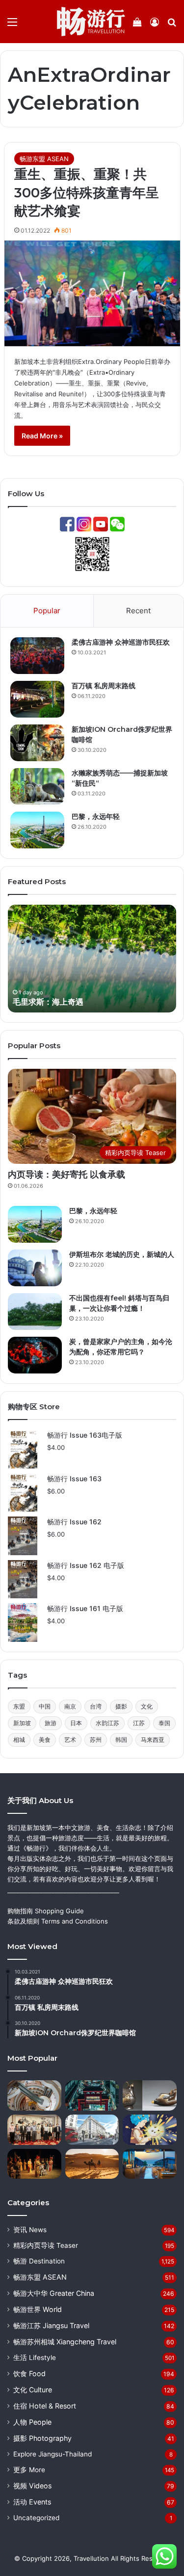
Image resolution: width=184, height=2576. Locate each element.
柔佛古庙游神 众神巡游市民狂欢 (121, 642)
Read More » (42, 436)
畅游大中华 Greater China (54, 2293)
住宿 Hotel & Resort (45, 2406)
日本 (76, 1723)
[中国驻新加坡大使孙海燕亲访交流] (34, 2130)
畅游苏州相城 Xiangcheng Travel (65, 2342)
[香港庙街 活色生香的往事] (92, 2095)
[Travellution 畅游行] (91, 22)
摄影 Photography (42, 2438)
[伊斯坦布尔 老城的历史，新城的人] (35, 1268)
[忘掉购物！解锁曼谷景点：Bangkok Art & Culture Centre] (34, 2095)
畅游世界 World (38, 2309)
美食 (45, 1740)
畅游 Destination (39, 2261)
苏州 (96, 1740)
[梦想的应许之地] (150, 2164)
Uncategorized (36, 2518)
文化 (147, 1706)
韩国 (121, 1740)
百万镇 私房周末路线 (104, 686)
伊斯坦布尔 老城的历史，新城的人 (122, 1254)
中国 (45, 1706)
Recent (138, 611)
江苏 (139, 1723)
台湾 (96, 1706)
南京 (70, 1706)
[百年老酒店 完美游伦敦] (92, 2130)
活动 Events (32, 2502)
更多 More (29, 2470)
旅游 (51, 1723)
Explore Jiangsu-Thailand (53, 2454)
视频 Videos (32, 2486)
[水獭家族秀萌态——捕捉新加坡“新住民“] (37, 786)
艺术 (70, 1740)
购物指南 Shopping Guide (46, 1911)
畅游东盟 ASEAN (44, 159)
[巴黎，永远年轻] (37, 830)
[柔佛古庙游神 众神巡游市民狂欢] (37, 656)
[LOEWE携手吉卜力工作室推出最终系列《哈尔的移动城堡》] (150, 2130)
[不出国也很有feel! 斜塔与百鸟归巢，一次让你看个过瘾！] (35, 1312)
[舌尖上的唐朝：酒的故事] (150, 2095)
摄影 (121, 1706)
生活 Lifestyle (35, 2358)
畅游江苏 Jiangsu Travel (51, 2325)
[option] (95, 959)
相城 (19, 1740)
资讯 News (30, 2230)
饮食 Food (29, 2373)
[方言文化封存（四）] (34, 2164)
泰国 (164, 1723)
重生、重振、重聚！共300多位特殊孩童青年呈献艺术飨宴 (87, 193)
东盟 (19, 1706)
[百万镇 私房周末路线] (37, 699)
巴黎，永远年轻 (96, 817)
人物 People (32, 2422)
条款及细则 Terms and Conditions (58, 1921)
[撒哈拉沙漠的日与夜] (92, 2164)
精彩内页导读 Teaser (46, 2245)
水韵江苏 (107, 1723)
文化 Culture (33, 2390)
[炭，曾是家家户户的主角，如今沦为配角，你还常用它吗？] (35, 1355)
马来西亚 (153, 1740)
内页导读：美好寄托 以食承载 (66, 1175)
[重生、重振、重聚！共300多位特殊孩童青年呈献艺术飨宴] (92, 293)
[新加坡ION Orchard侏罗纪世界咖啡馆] (37, 743)
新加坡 (22, 1723)
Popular (47, 611)
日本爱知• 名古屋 (45, 1002)
